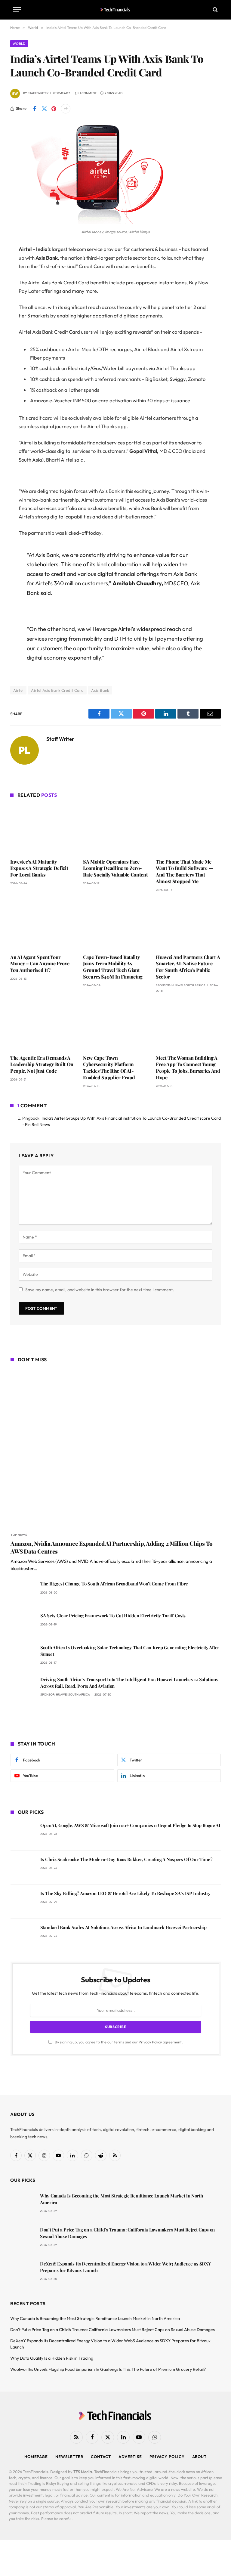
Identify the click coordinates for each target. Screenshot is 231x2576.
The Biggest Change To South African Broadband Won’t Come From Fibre (114, 1584)
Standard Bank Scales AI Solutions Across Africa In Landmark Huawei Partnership (123, 1927)
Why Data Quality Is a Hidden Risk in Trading (52, 2358)
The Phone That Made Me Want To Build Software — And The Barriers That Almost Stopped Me (184, 871)
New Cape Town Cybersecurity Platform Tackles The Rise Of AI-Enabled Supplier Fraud (109, 1068)
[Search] (215, 10)
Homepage (36, 2457)
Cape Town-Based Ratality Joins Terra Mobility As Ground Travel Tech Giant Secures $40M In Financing (113, 967)
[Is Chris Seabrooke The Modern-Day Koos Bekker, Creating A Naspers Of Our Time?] (23, 1868)
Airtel (18, 690)
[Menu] (17, 10)
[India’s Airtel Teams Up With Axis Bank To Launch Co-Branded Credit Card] (90, 222)
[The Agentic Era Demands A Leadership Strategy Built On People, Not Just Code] (43, 1025)
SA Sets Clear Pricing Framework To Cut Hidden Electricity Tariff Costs (113, 1616)
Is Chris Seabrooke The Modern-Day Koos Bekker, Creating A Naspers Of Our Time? (126, 1859)
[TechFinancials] (116, 10)
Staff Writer (38, 93)
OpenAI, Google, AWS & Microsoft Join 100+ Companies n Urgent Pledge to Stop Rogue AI (130, 1825)
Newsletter (69, 2457)
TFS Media (83, 2472)
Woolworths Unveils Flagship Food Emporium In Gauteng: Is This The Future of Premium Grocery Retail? (108, 2369)
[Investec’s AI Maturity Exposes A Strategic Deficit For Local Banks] (43, 829)
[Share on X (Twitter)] (44, 109)
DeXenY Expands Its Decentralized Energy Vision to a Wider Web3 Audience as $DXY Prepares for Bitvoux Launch (125, 2267)
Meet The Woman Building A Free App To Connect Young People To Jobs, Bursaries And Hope (188, 1068)
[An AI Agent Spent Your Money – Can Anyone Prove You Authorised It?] (43, 925)
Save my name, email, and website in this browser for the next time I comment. (100, 1290)
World (19, 44)
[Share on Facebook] (35, 109)
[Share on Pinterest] (54, 109)
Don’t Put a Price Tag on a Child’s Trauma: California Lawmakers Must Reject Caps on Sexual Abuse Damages (127, 2233)
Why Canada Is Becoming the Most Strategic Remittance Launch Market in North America (122, 2199)
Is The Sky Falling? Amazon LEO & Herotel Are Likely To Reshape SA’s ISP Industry (125, 1893)
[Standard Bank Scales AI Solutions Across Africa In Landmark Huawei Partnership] (23, 1936)
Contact (101, 2457)
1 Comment (88, 93)
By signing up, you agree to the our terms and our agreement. (118, 2042)
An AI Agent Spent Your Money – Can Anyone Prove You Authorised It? (40, 964)
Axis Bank (100, 690)
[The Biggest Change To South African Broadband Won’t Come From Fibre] (23, 1592)
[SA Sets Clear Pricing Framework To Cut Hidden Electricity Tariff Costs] (23, 1624)
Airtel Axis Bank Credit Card (57, 690)
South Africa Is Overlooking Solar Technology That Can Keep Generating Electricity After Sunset (130, 1651)
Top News (19, 1535)
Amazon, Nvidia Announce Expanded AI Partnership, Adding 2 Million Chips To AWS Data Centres (112, 1547)
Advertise (130, 2457)
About (200, 2457)
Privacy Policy (150, 2042)
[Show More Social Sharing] (66, 109)
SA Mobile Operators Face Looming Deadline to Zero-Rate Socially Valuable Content (115, 868)
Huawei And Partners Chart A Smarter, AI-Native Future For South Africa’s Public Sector (188, 967)
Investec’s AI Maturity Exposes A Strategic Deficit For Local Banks (39, 868)
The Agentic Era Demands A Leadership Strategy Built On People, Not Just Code (42, 1064)
